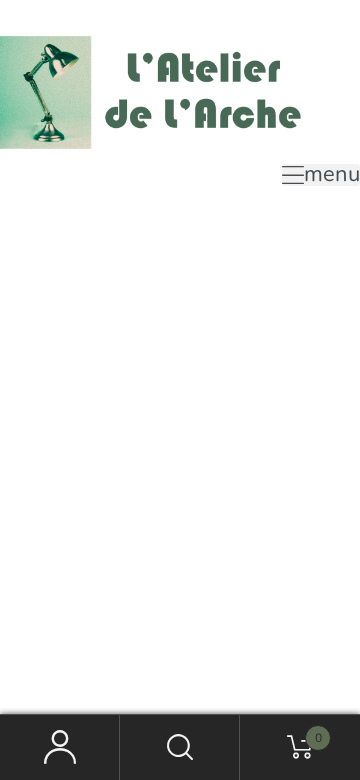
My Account (60, 747)
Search (180, 747)
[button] (321, 175)
